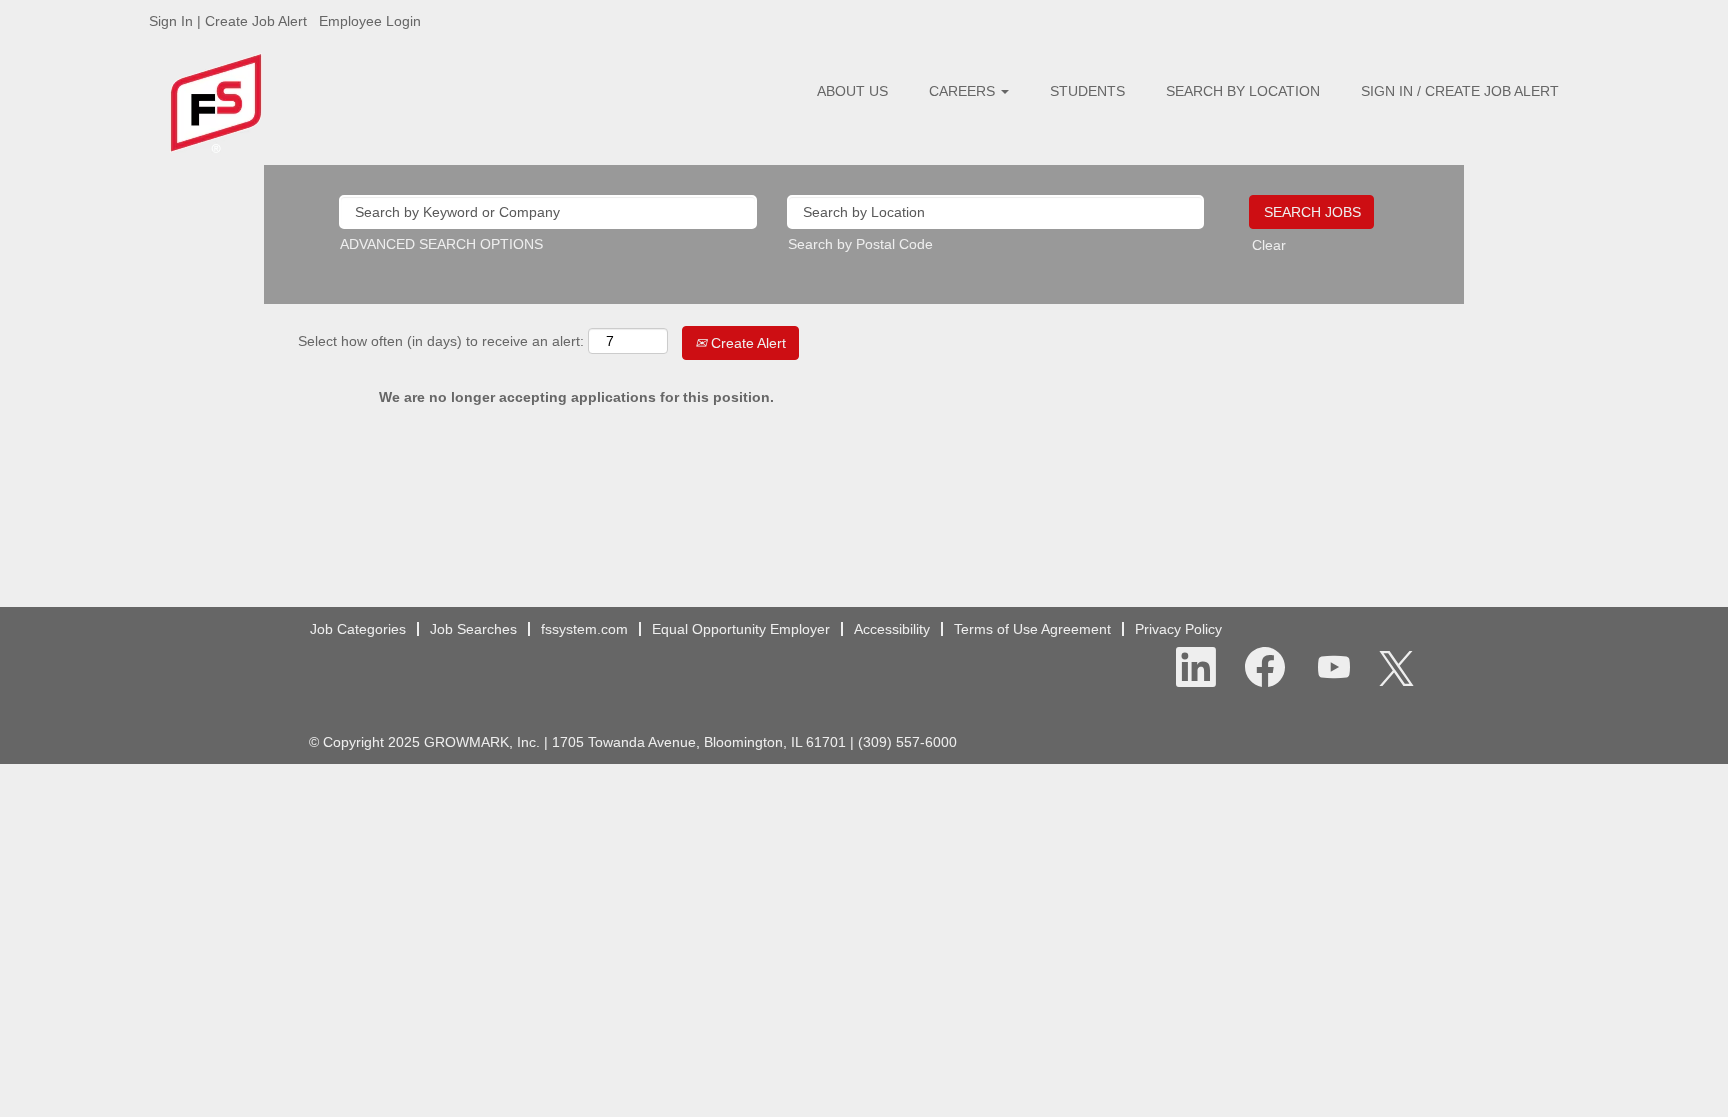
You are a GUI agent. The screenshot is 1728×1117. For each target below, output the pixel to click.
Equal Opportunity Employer (741, 629)
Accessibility (892, 629)
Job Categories (358, 629)
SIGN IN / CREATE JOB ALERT (1460, 91)
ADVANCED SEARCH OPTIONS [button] (441, 244)
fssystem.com (584, 629)
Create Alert (746, 343)
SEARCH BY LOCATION (1243, 91)
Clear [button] (1269, 245)
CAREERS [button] (964, 91)
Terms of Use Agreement (1032, 629)
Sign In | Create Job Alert (228, 21)
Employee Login (370, 21)
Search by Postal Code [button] (860, 244)
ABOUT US (852, 91)
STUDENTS (1087, 91)
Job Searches (473, 629)
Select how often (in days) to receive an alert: (441, 341)
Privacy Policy (1178, 629)
